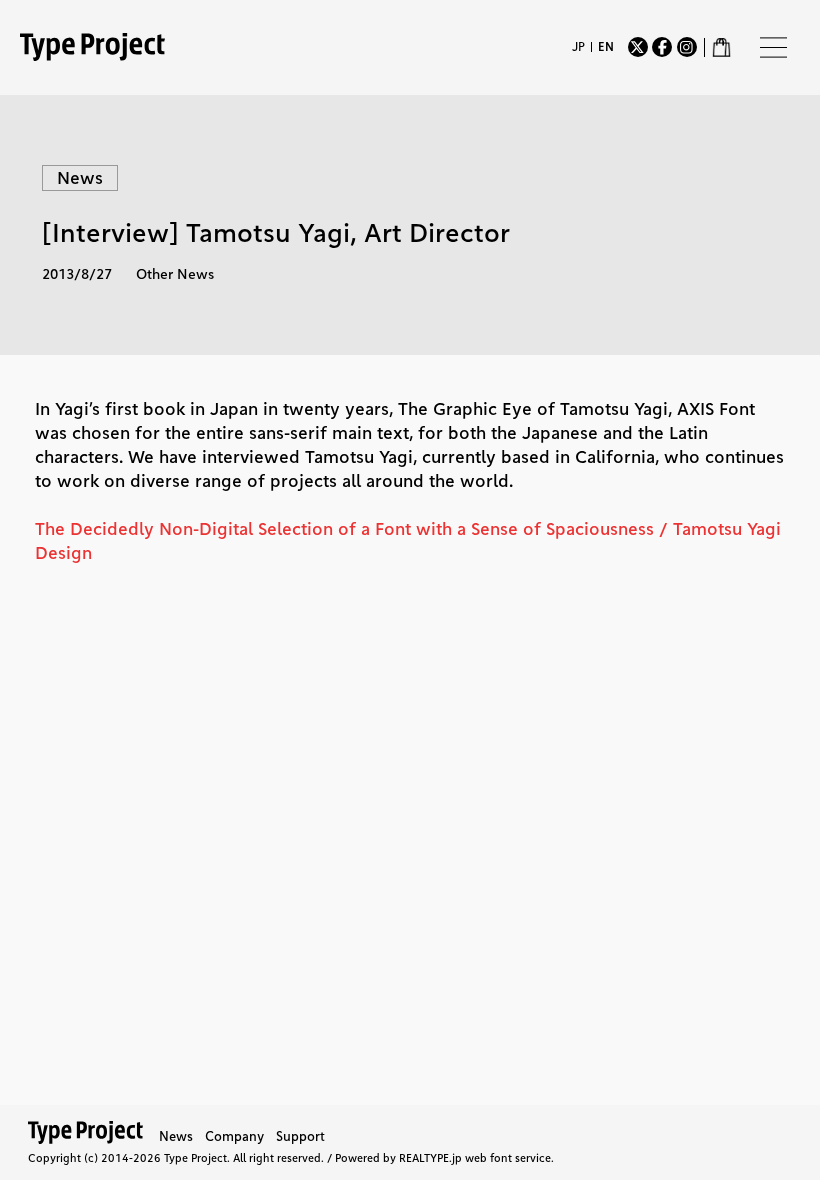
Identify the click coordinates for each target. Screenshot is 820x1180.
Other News (175, 274)
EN (606, 46)
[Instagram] (687, 47)
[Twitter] (638, 47)
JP (578, 46)
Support (300, 1136)
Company (234, 1136)
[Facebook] (662, 47)
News (176, 1136)
